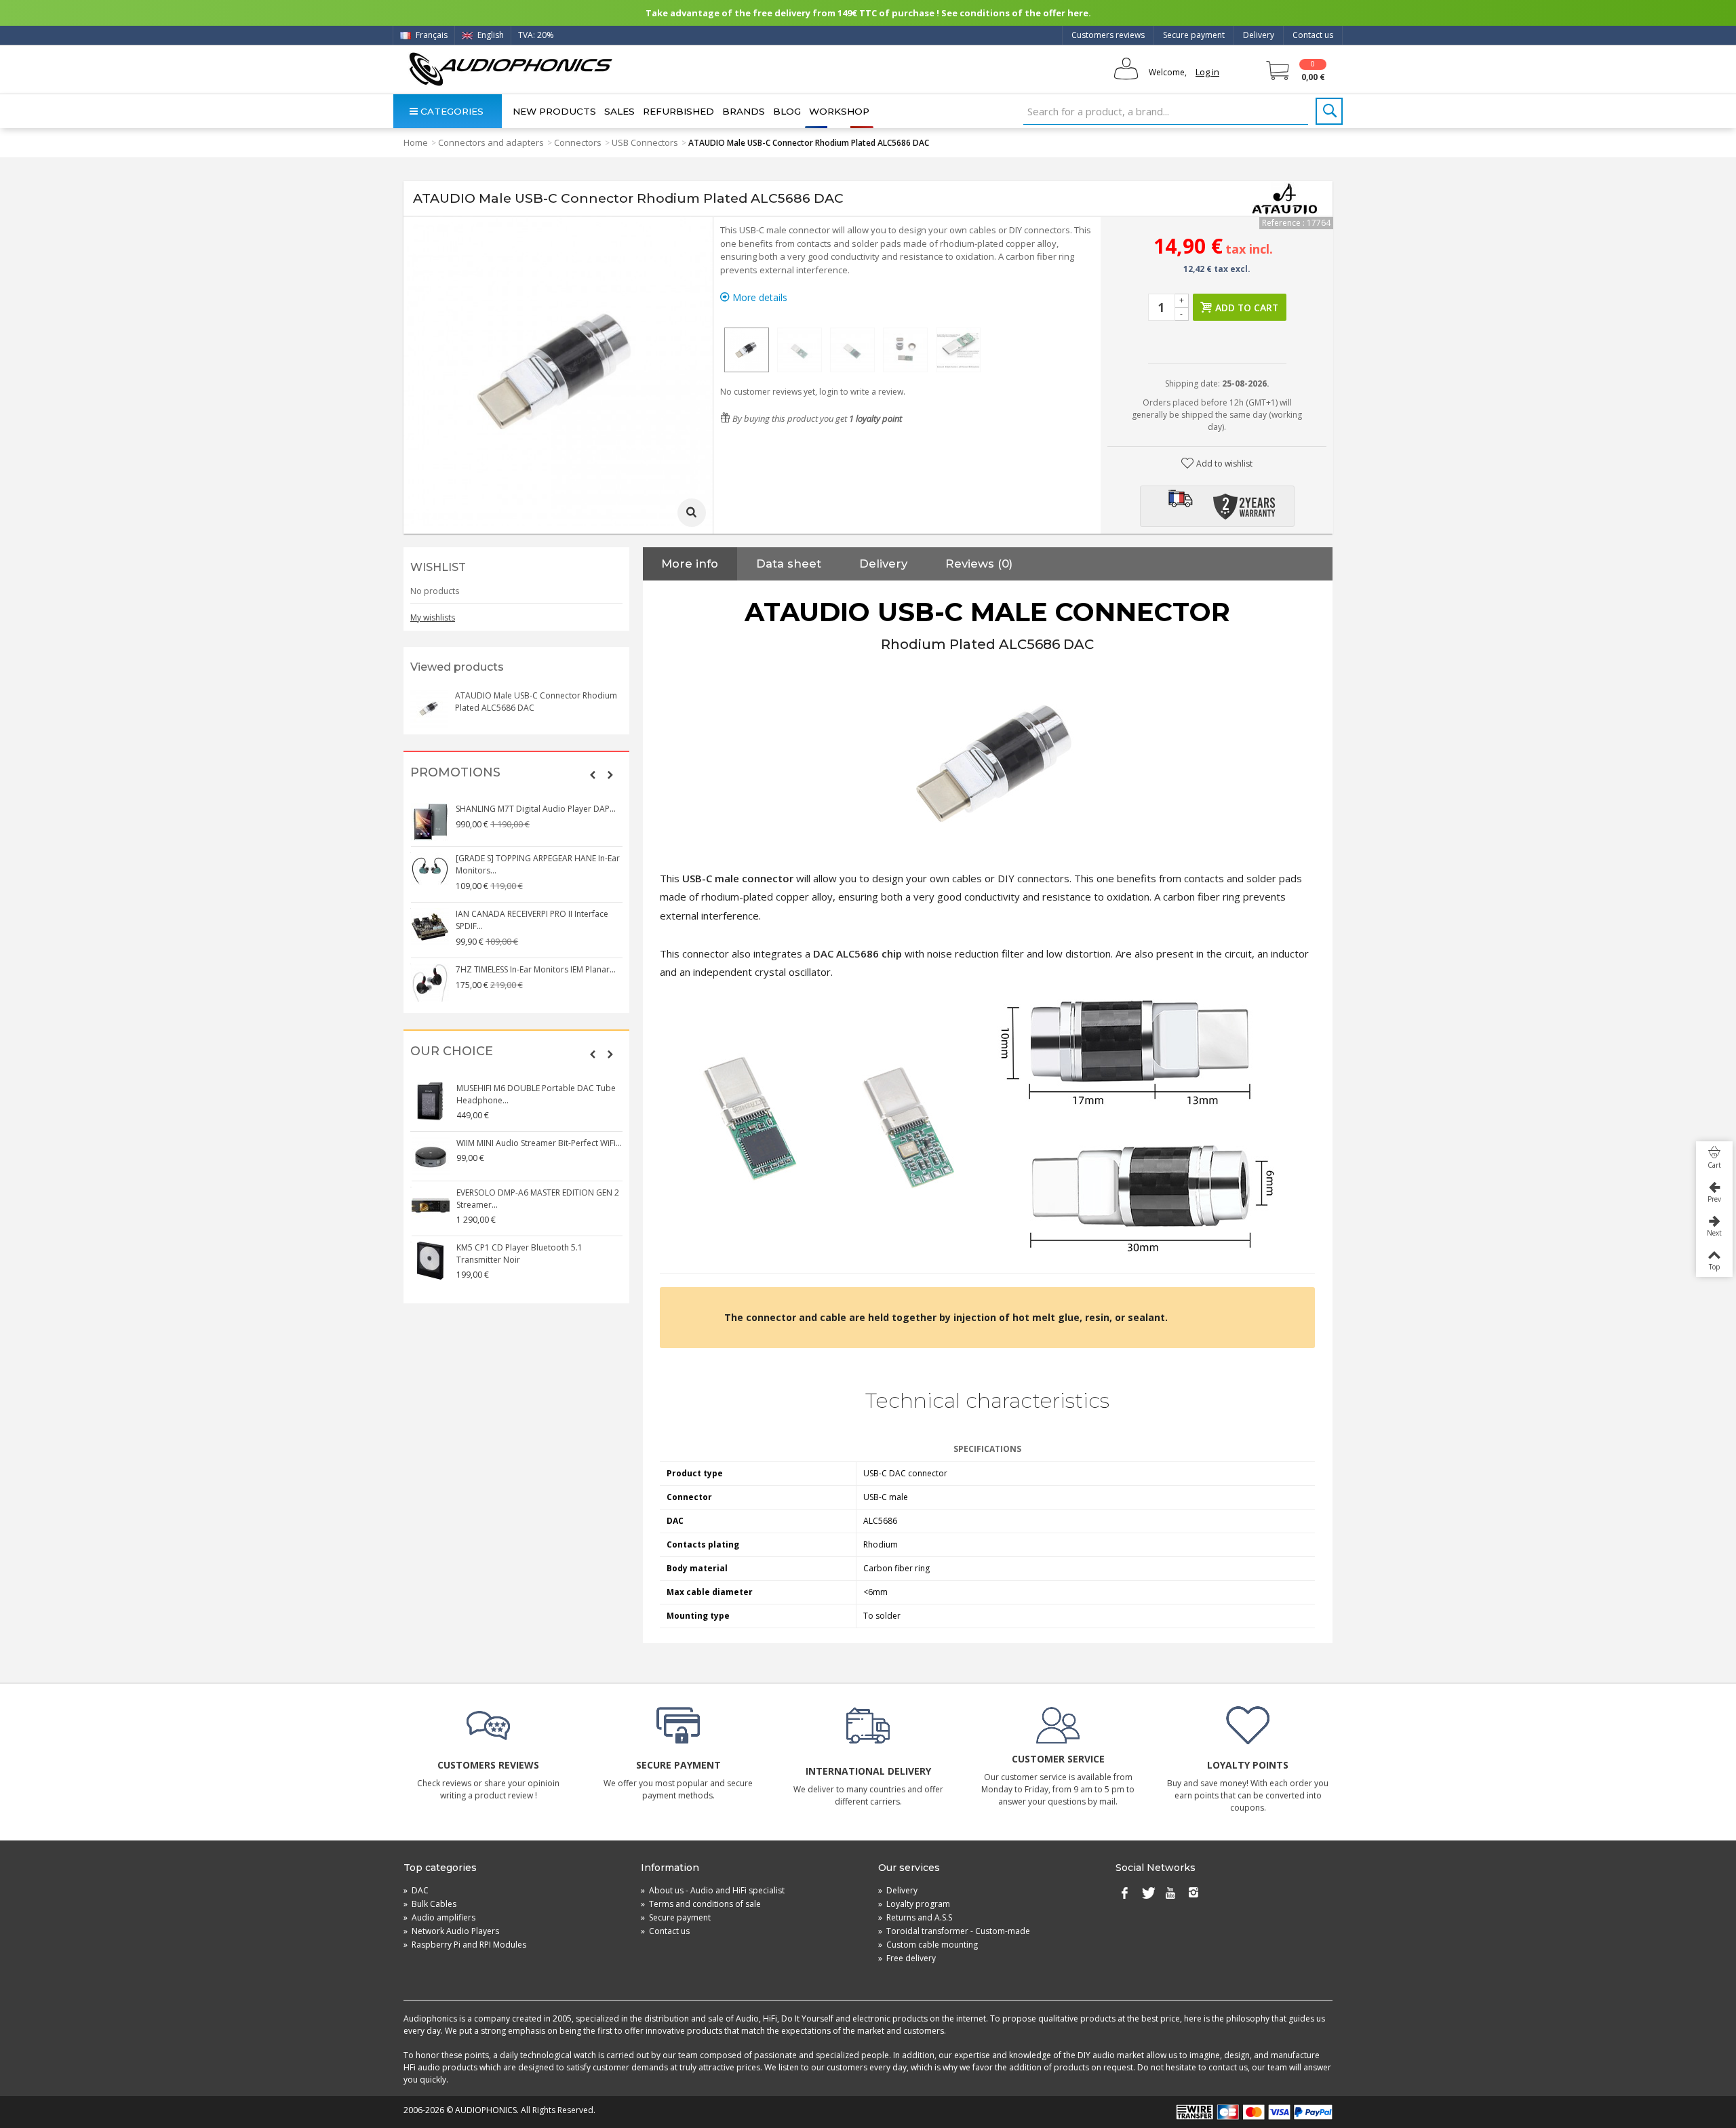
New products (554, 111)
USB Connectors (645, 142)
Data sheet (789, 564)
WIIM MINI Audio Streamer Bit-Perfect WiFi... (538, 1143)
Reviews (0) (979, 564)
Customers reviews (1108, 35)
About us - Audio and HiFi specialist (713, 1890)
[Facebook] (1124, 1893)
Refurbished (678, 111)
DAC (416, 1890)
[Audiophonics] (510, 69)
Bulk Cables (430, 1904)
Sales (619, 111)
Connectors (578, 142)
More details (758, 297)
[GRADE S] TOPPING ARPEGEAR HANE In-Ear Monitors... (538, 864)
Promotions (455, 773)
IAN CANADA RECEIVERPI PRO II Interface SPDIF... (532, 920)
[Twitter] (1147, 1893)
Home (416, 142)
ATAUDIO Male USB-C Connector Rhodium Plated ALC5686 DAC (536, 702)
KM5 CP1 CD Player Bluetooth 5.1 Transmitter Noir (519, 1254)
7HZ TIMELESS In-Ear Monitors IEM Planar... (536, 969)
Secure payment (1194, 35)
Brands (744, 111)
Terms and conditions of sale (701, 1904)
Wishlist (438, 567)
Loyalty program (914, 1904)
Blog (787, 111)
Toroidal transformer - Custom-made (954, 1931)
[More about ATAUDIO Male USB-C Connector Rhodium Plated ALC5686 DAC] (429, 709)
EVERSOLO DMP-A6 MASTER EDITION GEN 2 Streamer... (537, 1199)
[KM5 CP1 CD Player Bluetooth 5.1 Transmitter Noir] (430, 1261)
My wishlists (433, 617)
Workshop (839, 111)
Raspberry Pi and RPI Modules (465, 1945)
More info (690, 564)
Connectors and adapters (491, 142)
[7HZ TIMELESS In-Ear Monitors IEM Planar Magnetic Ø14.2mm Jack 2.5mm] (430, 983)
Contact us (1313, 35)
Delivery (1259, 35)
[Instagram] (1193, 1893)
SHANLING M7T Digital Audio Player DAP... (536, 809)
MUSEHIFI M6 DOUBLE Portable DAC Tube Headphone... (535, 1094)
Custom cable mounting (928, 1945)
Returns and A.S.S (915, 1917)
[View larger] (692, 513)
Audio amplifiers (439, 1917)
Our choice (452, 1051)
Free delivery (907, 1958)
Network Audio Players (451, 1931)
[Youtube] (1170, 1893)
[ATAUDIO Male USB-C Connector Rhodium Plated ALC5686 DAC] (747, 350)
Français (431, 35)
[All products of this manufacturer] (1285, 199)
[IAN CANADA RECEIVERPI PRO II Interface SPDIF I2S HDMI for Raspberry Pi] (430, 927)
